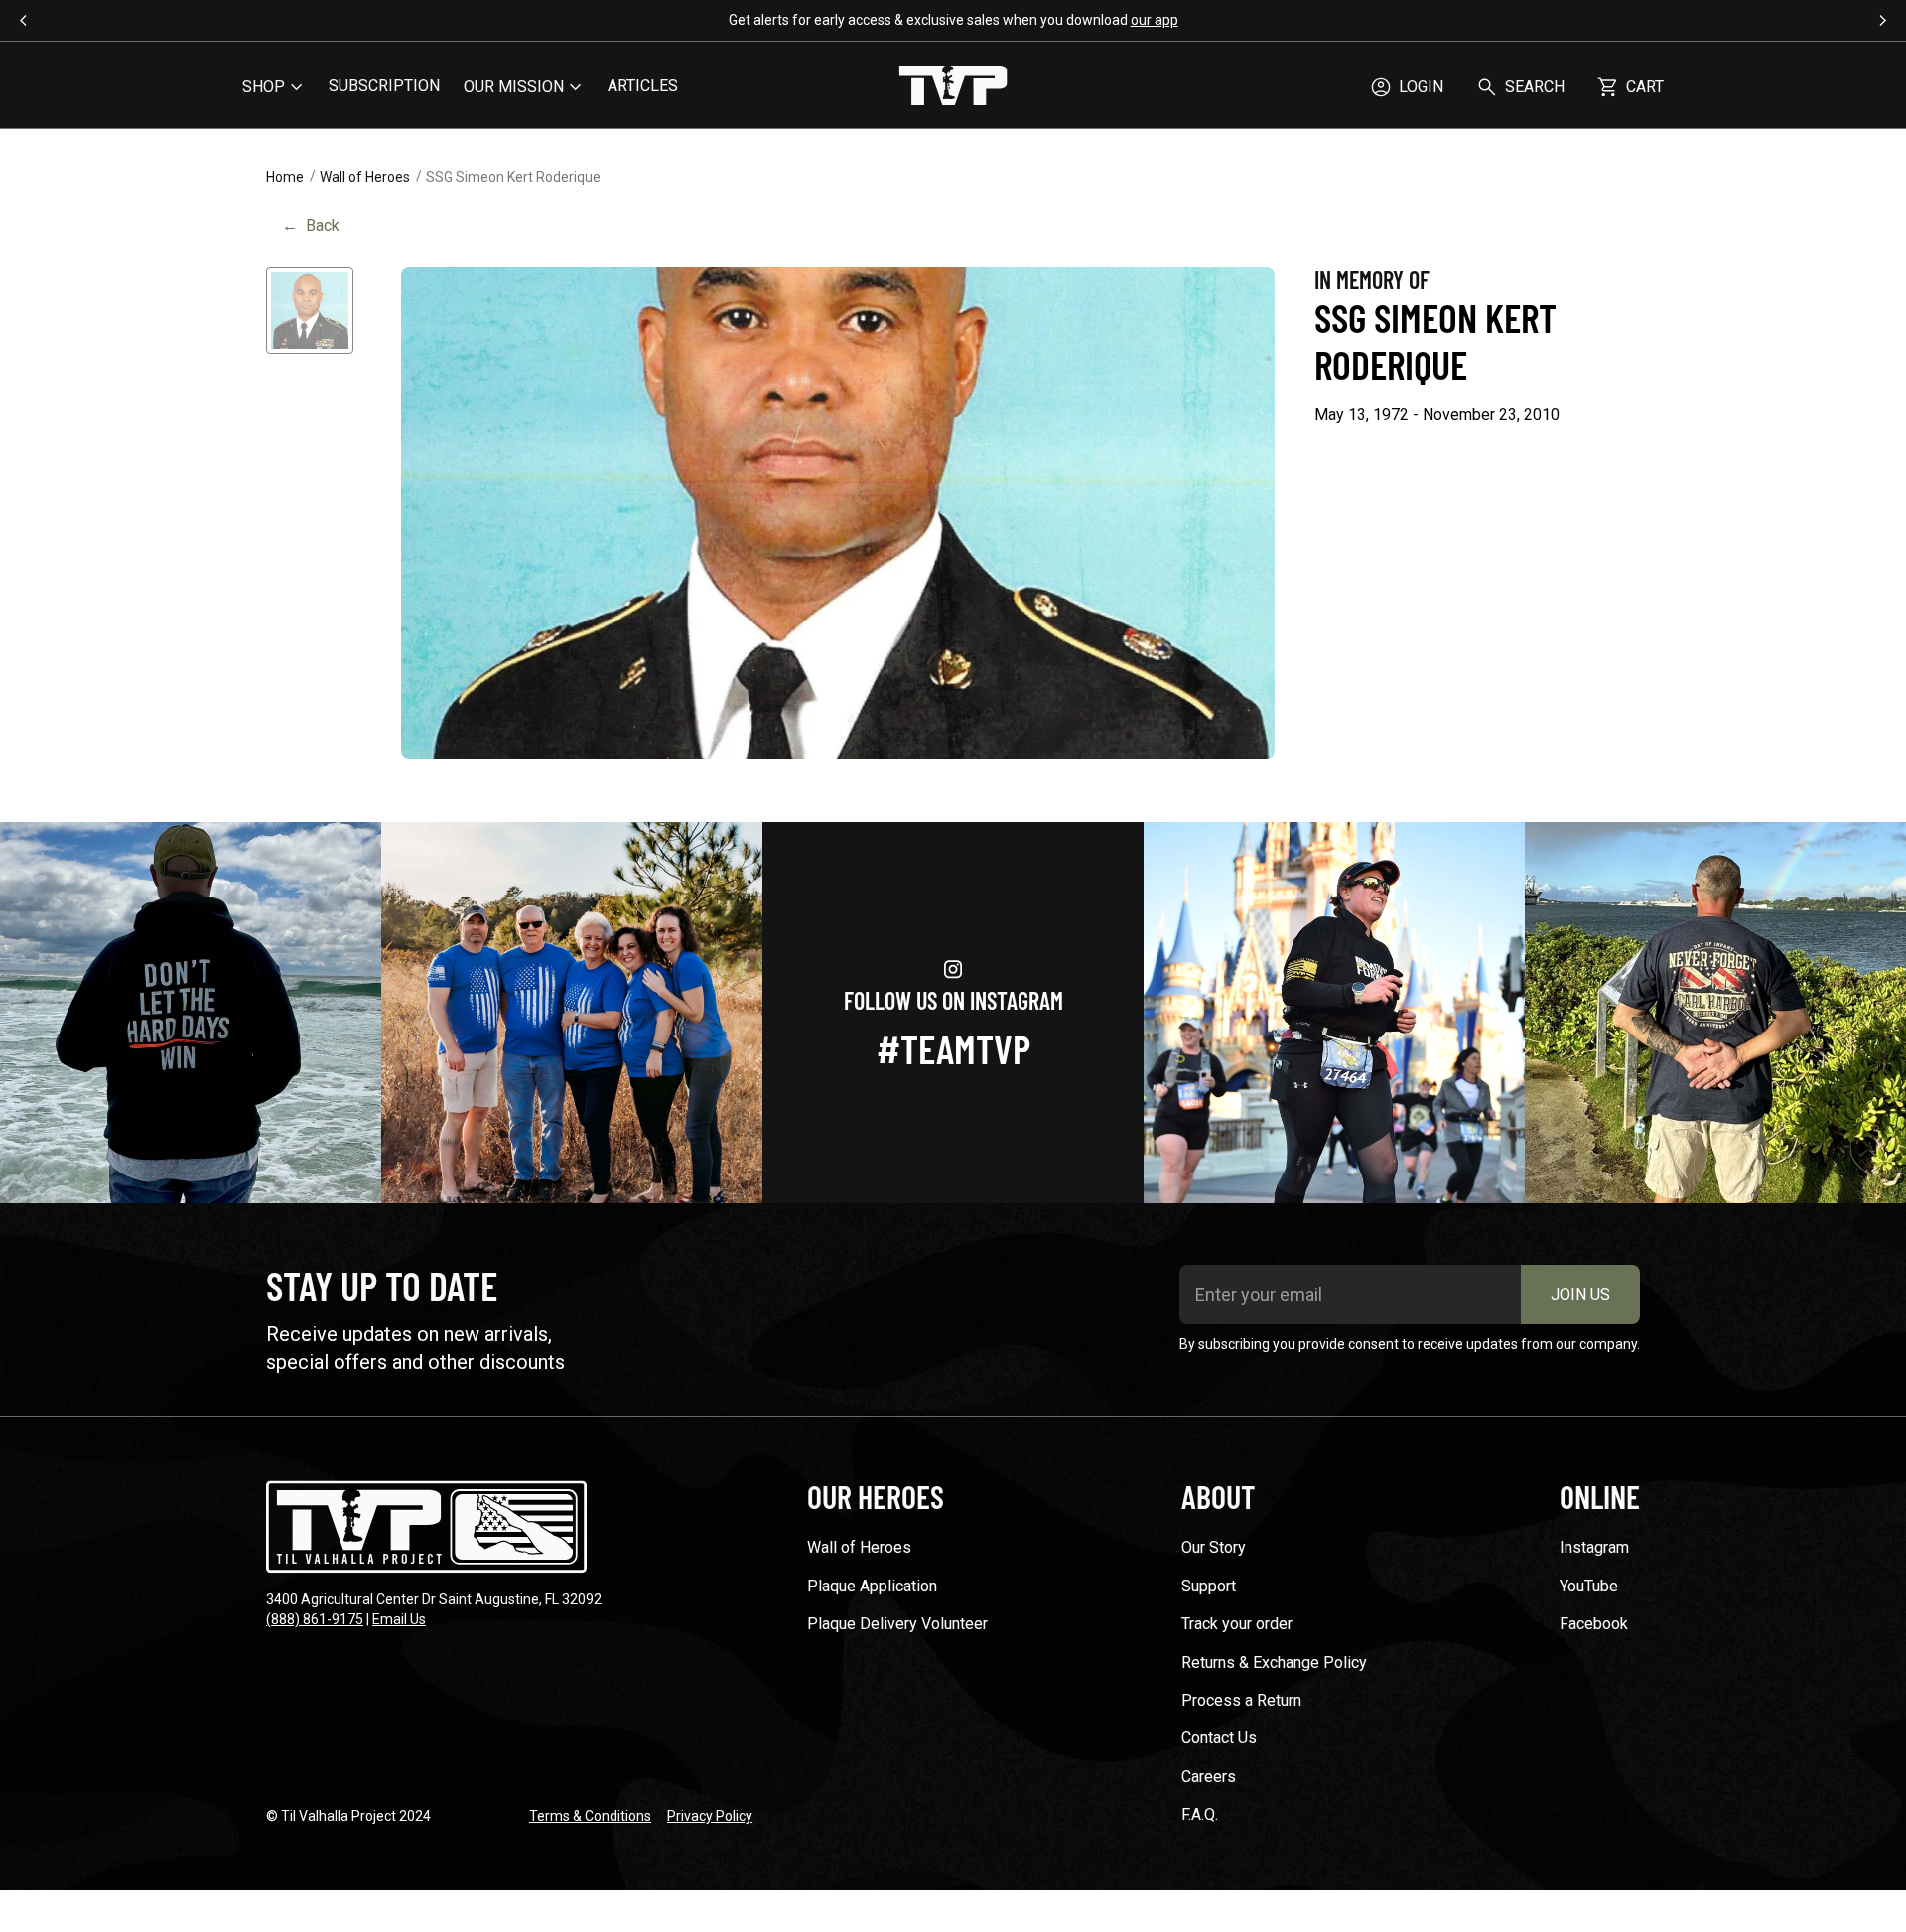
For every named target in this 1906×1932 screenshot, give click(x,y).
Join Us (1580, 1294)
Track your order (1237, 1624)
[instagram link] (191, 1013)
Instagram (1594, 1547)
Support (1209, 1586)
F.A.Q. (1200, 1814)
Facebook (1594, 1624)
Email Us (399, 1619)
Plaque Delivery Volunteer (897, 1624)
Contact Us (1219, 1738)
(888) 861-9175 (315, 1619)
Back (311, 226)
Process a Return (1241, 1700)
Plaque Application (872, 1586)
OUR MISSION (514, 87)
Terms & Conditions (590, 1816)
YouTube (1589, 1586)
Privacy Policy (710, 1816)
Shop (264, 87)
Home (285, 177)
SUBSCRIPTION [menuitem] (384, 86)
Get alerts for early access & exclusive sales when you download (953, 20)
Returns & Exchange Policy (1274, 1662)
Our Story (1214, 1547)
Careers (1209, 1777)
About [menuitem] (1218, 1496)
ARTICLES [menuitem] (643, 86)
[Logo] (953, 87)
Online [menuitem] (1600, 1496)
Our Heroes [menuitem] (876, 1496)
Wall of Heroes (365, 177)
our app (1155, 20)
